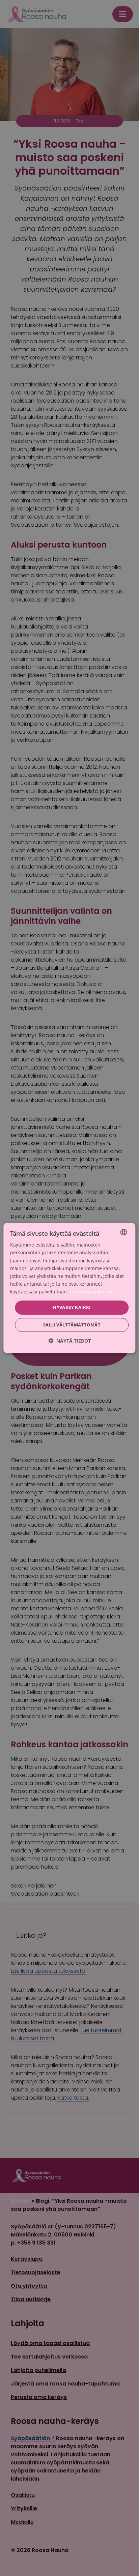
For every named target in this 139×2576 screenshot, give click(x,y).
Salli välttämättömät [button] (72, 1325)
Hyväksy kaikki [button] (72, 1307)
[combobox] (124, 1232)
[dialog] (69, 1288)
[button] (69, 1341)
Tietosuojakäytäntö (91, 1292)
